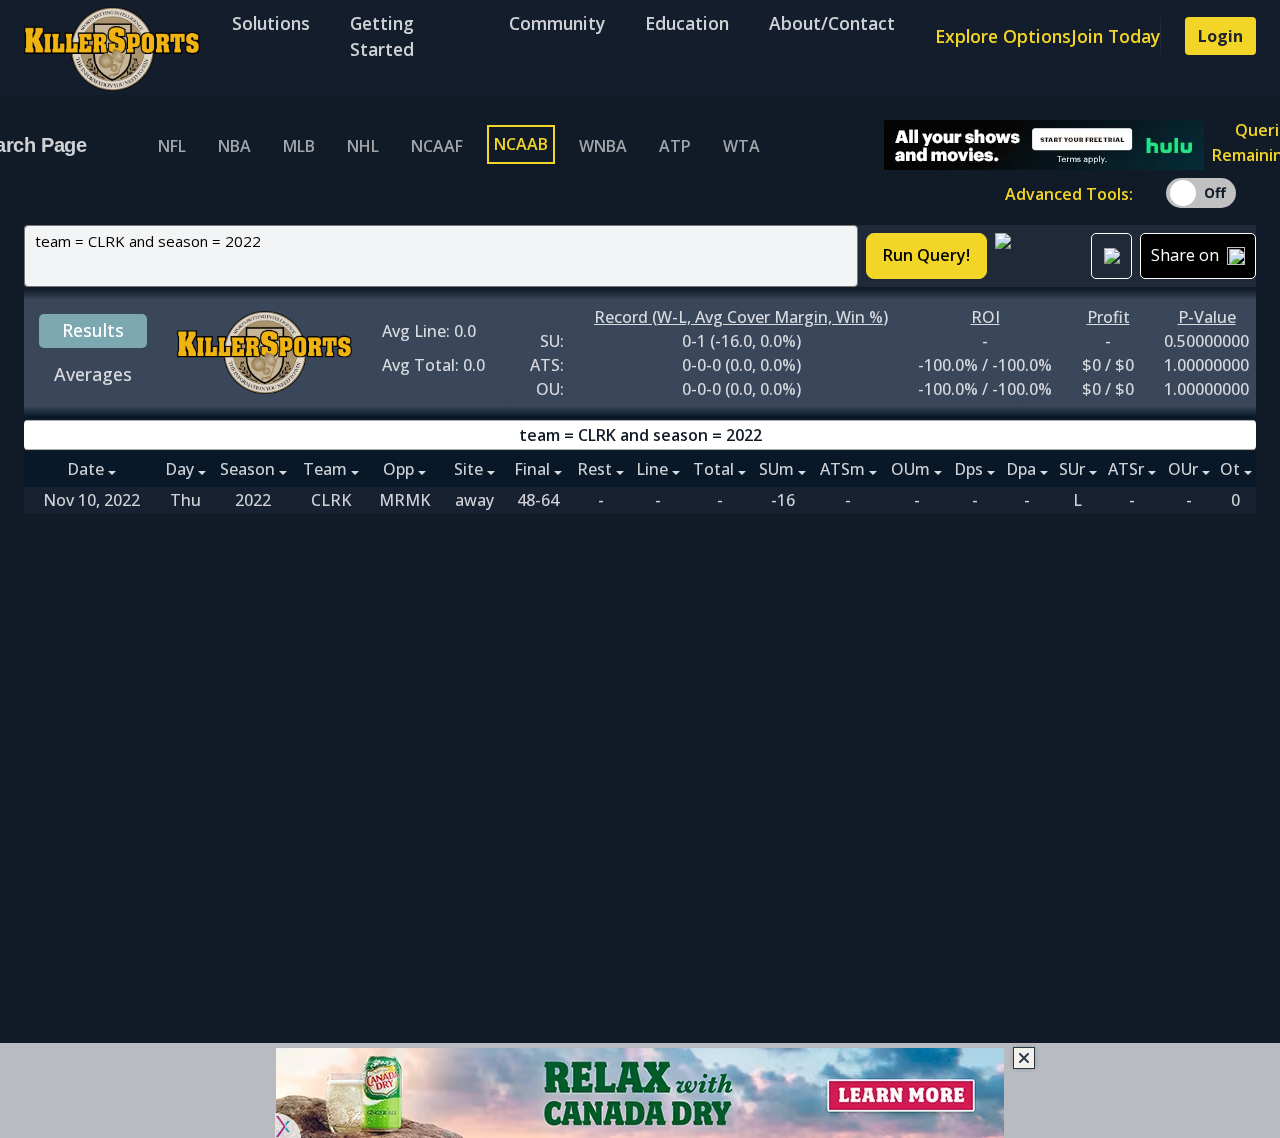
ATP (675, 146)
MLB (299, 146)
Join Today (1115, 36)
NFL (172, 146)
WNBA (603, 146)
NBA (234, 146)
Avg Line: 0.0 (429, 331)
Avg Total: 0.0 (433, 365)
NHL (363, 146)
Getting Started (382, 36)
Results (93, 330)
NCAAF (437, 146)
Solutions (271, 23)
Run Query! (926, 255)
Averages (93, 374)
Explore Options (1003, 36)
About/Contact (832, 23)
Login (1220, 36)
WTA (741, 146)
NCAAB (521, 144)
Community (557, 23)
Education (687, 23)
